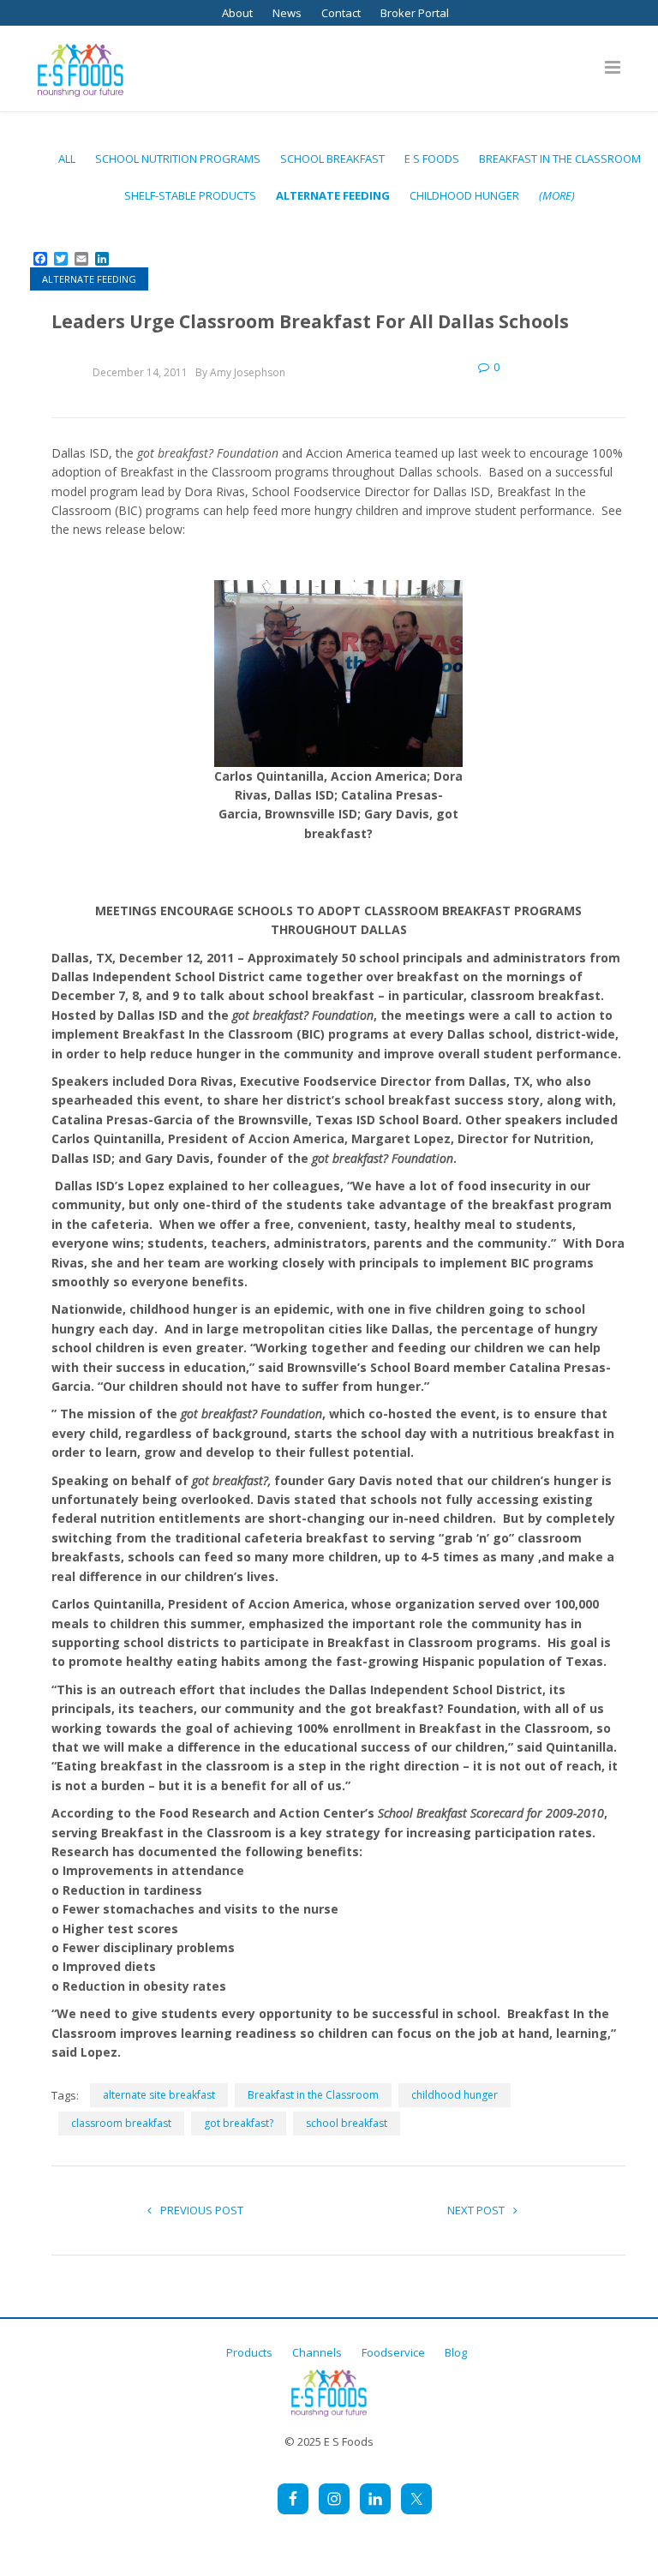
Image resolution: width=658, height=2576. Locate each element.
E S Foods (432, 159)
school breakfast (347, 2123)
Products (249, 2352)
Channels (317, 2352)
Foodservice (393, 2352)
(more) (557, 195)
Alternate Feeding (333, 195)
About (237, 13)
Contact (341, 13)
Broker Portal (415, 13)
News (287, 13)
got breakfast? (239, 2123)
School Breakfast (332, 159)
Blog (456, 2352)
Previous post (202, 2210)
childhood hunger (464, 195)
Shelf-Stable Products (190, 195)
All (67, 159)
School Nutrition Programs (178, 159)
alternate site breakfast (159, 2095)
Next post (476, 2210)
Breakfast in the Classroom (560, 159)
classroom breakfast (121, 2123)
